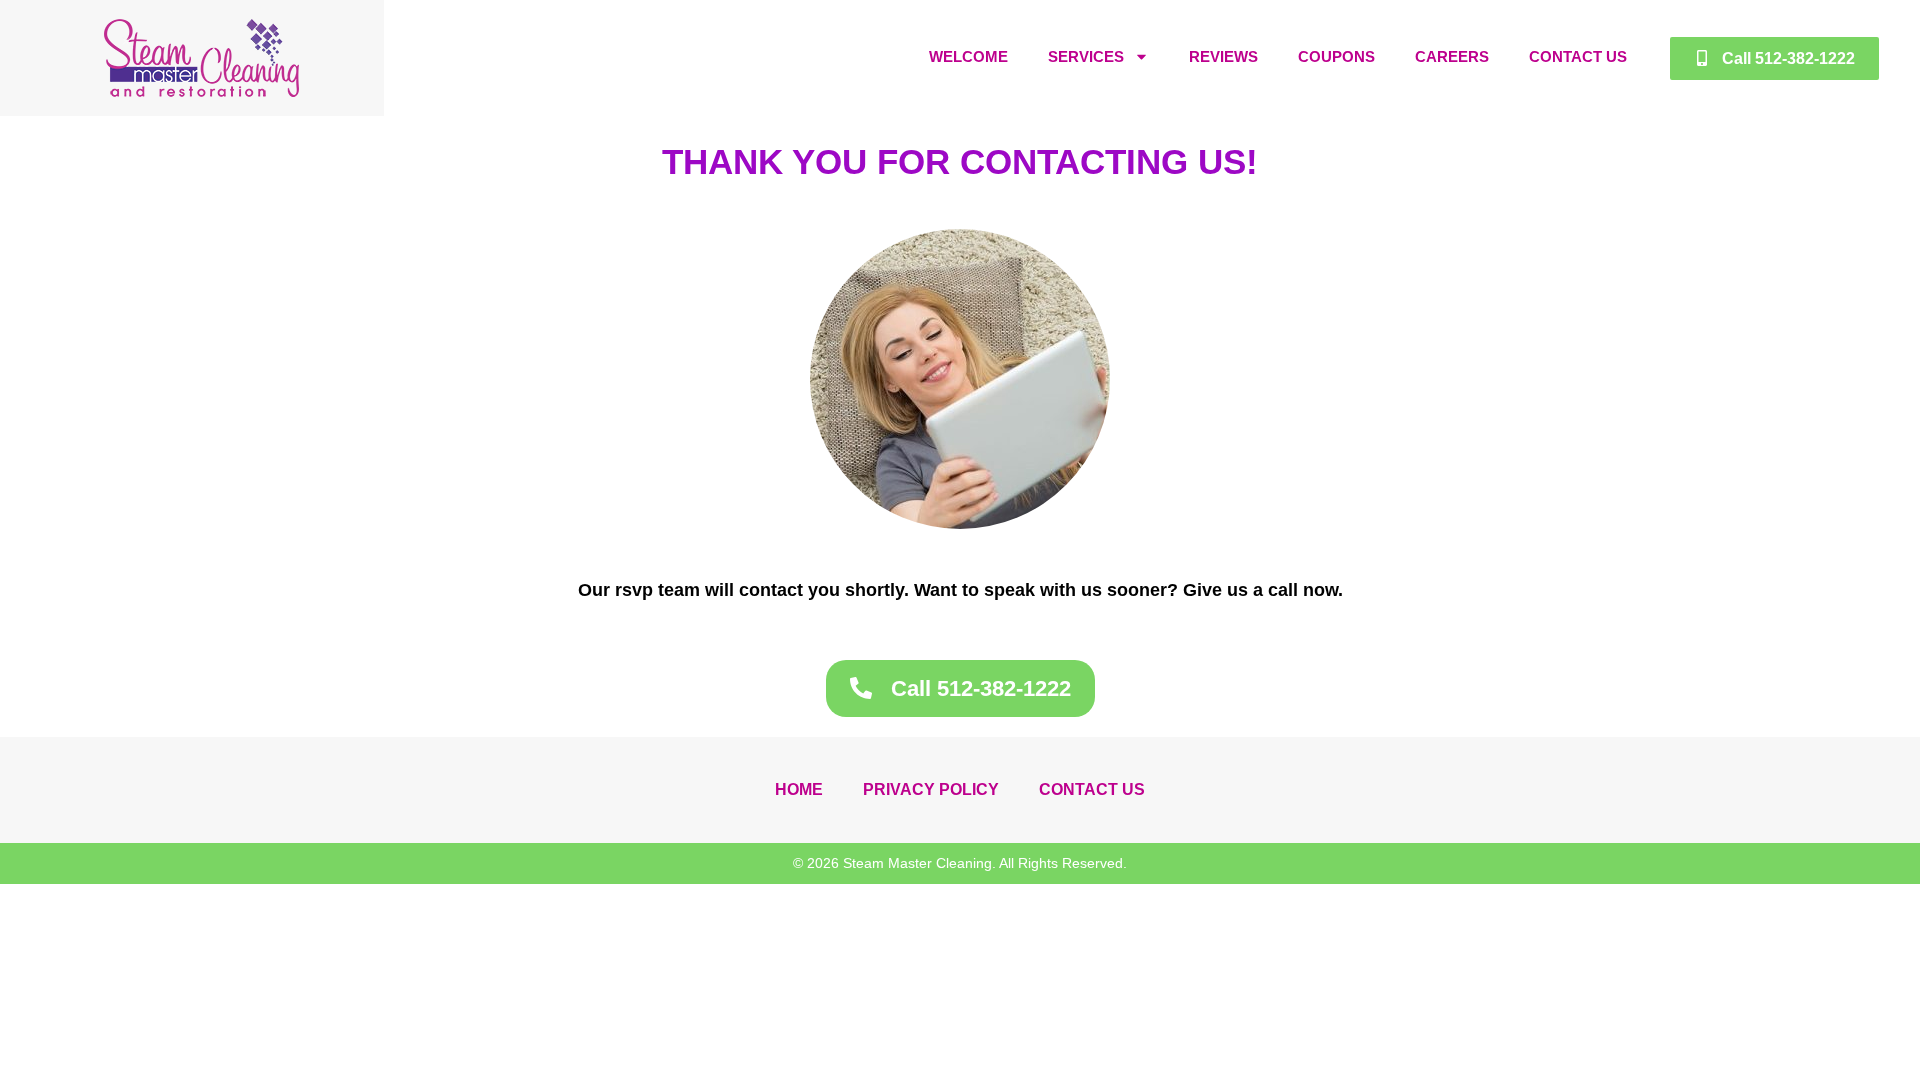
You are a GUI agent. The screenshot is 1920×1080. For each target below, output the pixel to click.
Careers (1452, 56)
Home (799, 789)
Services (1086, 56)
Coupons (1336, 56)
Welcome (968, 56)
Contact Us (1578, 56)
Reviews (1223, 56)
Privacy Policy (931, 789)
